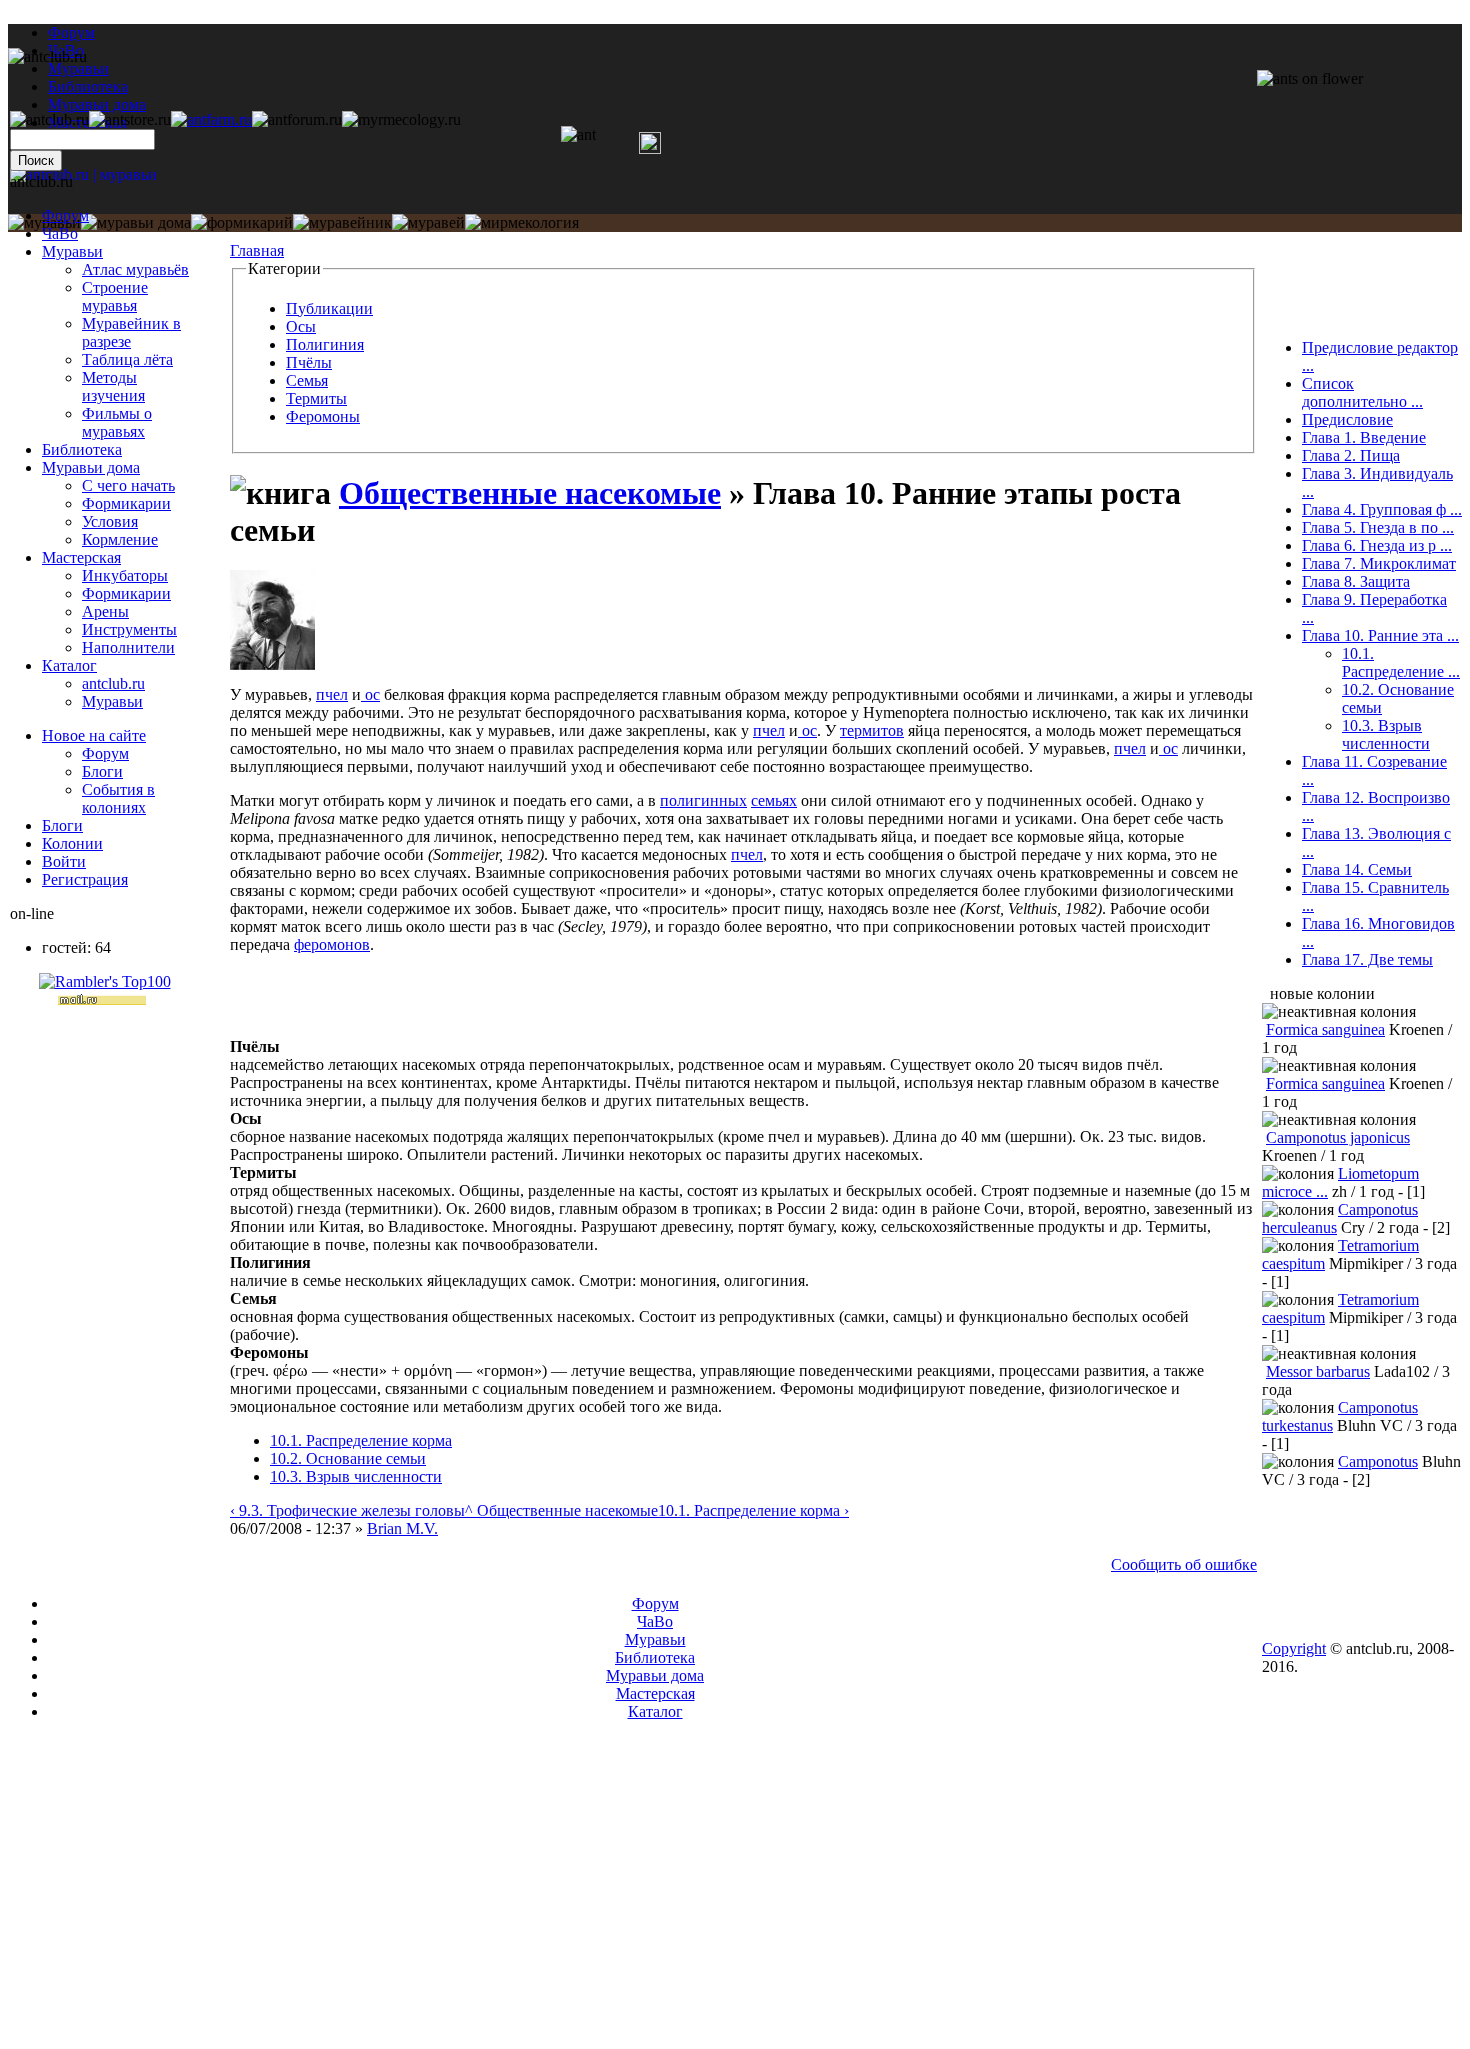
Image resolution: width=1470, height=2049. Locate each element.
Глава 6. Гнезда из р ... (1377, 545)
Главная (257, 250)
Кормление (120, 539)
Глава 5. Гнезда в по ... (1378, 527)
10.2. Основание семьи (348, 1458)
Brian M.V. (402, 1528)
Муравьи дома (91, 467)
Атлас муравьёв (135, 269)
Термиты (316, 398)
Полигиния (325, 344)
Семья (307, 380)
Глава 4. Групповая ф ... (1382, 509)
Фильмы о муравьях (117, 422)
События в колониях (118, 798)
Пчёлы (309, 362)
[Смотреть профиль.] (272, 664)
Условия (110, 521)
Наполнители (128, 647)
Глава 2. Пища (1351, 455)
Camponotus (1378, 1461)
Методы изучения (113, 386)
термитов (872, 730)
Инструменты (129, 629)
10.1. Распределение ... (1401, 662)
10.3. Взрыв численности (356, 1476)
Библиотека (82, 449)
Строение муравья (115, 296)
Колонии (72, 843)
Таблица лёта (127, 359)
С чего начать (128, 485)
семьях (774, 800)
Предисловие (1347, 419)
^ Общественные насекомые (561, 1510)
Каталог (69, 665)
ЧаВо (60, 233)
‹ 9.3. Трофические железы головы (347, 1510)
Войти (64, 861)
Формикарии (126, 503)
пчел (332, 694)
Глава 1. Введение (1364, 437)
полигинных (703, 800)
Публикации (329, 308)
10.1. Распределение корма (361, 1440)
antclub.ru (113, 683)
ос (370, 694)
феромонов (332, 944)
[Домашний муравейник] (211, 119)
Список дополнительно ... (1362, 392)
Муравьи (72, 251)
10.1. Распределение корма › (753, 1510)
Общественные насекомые (530, 493)
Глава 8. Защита (1356, 581)
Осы (301, 326)
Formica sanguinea (1325, 1029)
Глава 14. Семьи (1357, 869)
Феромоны (323, 416)
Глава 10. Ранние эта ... (1380, 635)
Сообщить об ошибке (1184, 1564)
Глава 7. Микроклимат (1379, 563)
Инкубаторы (125, 575)
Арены (105, 611)
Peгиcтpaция (85, 879)
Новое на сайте (94, 735)
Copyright (1294, 1648)
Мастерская (81, 557)
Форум (71, 32)
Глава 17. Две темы (1367, 959)
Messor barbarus (1318, 1371)
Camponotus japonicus (1338, 1137)
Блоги (102, 771)
